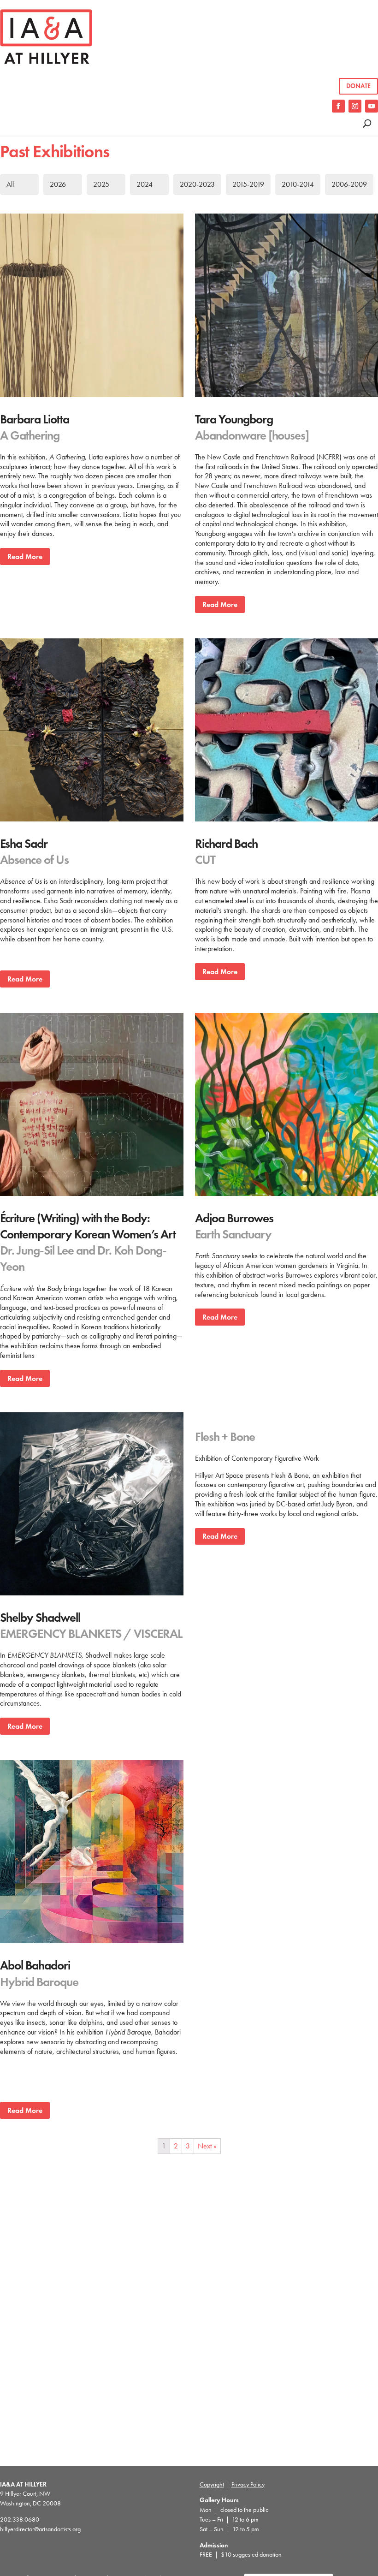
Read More (25, 556)
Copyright (212, 2484)
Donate (358, 86)
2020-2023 (197, 184)
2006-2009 (349, 184)
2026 (58, 184)
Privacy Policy (248, 2484)
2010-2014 (298, 184)
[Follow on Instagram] (355, 106)
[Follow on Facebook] (338, 106)
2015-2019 (248, 184)
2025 (101, 184)
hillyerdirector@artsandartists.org (40, 2529)
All (10, 184)
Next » (207, 2146)
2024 (145, 184)
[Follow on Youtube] (372, 106)
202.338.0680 (20, 2519)
